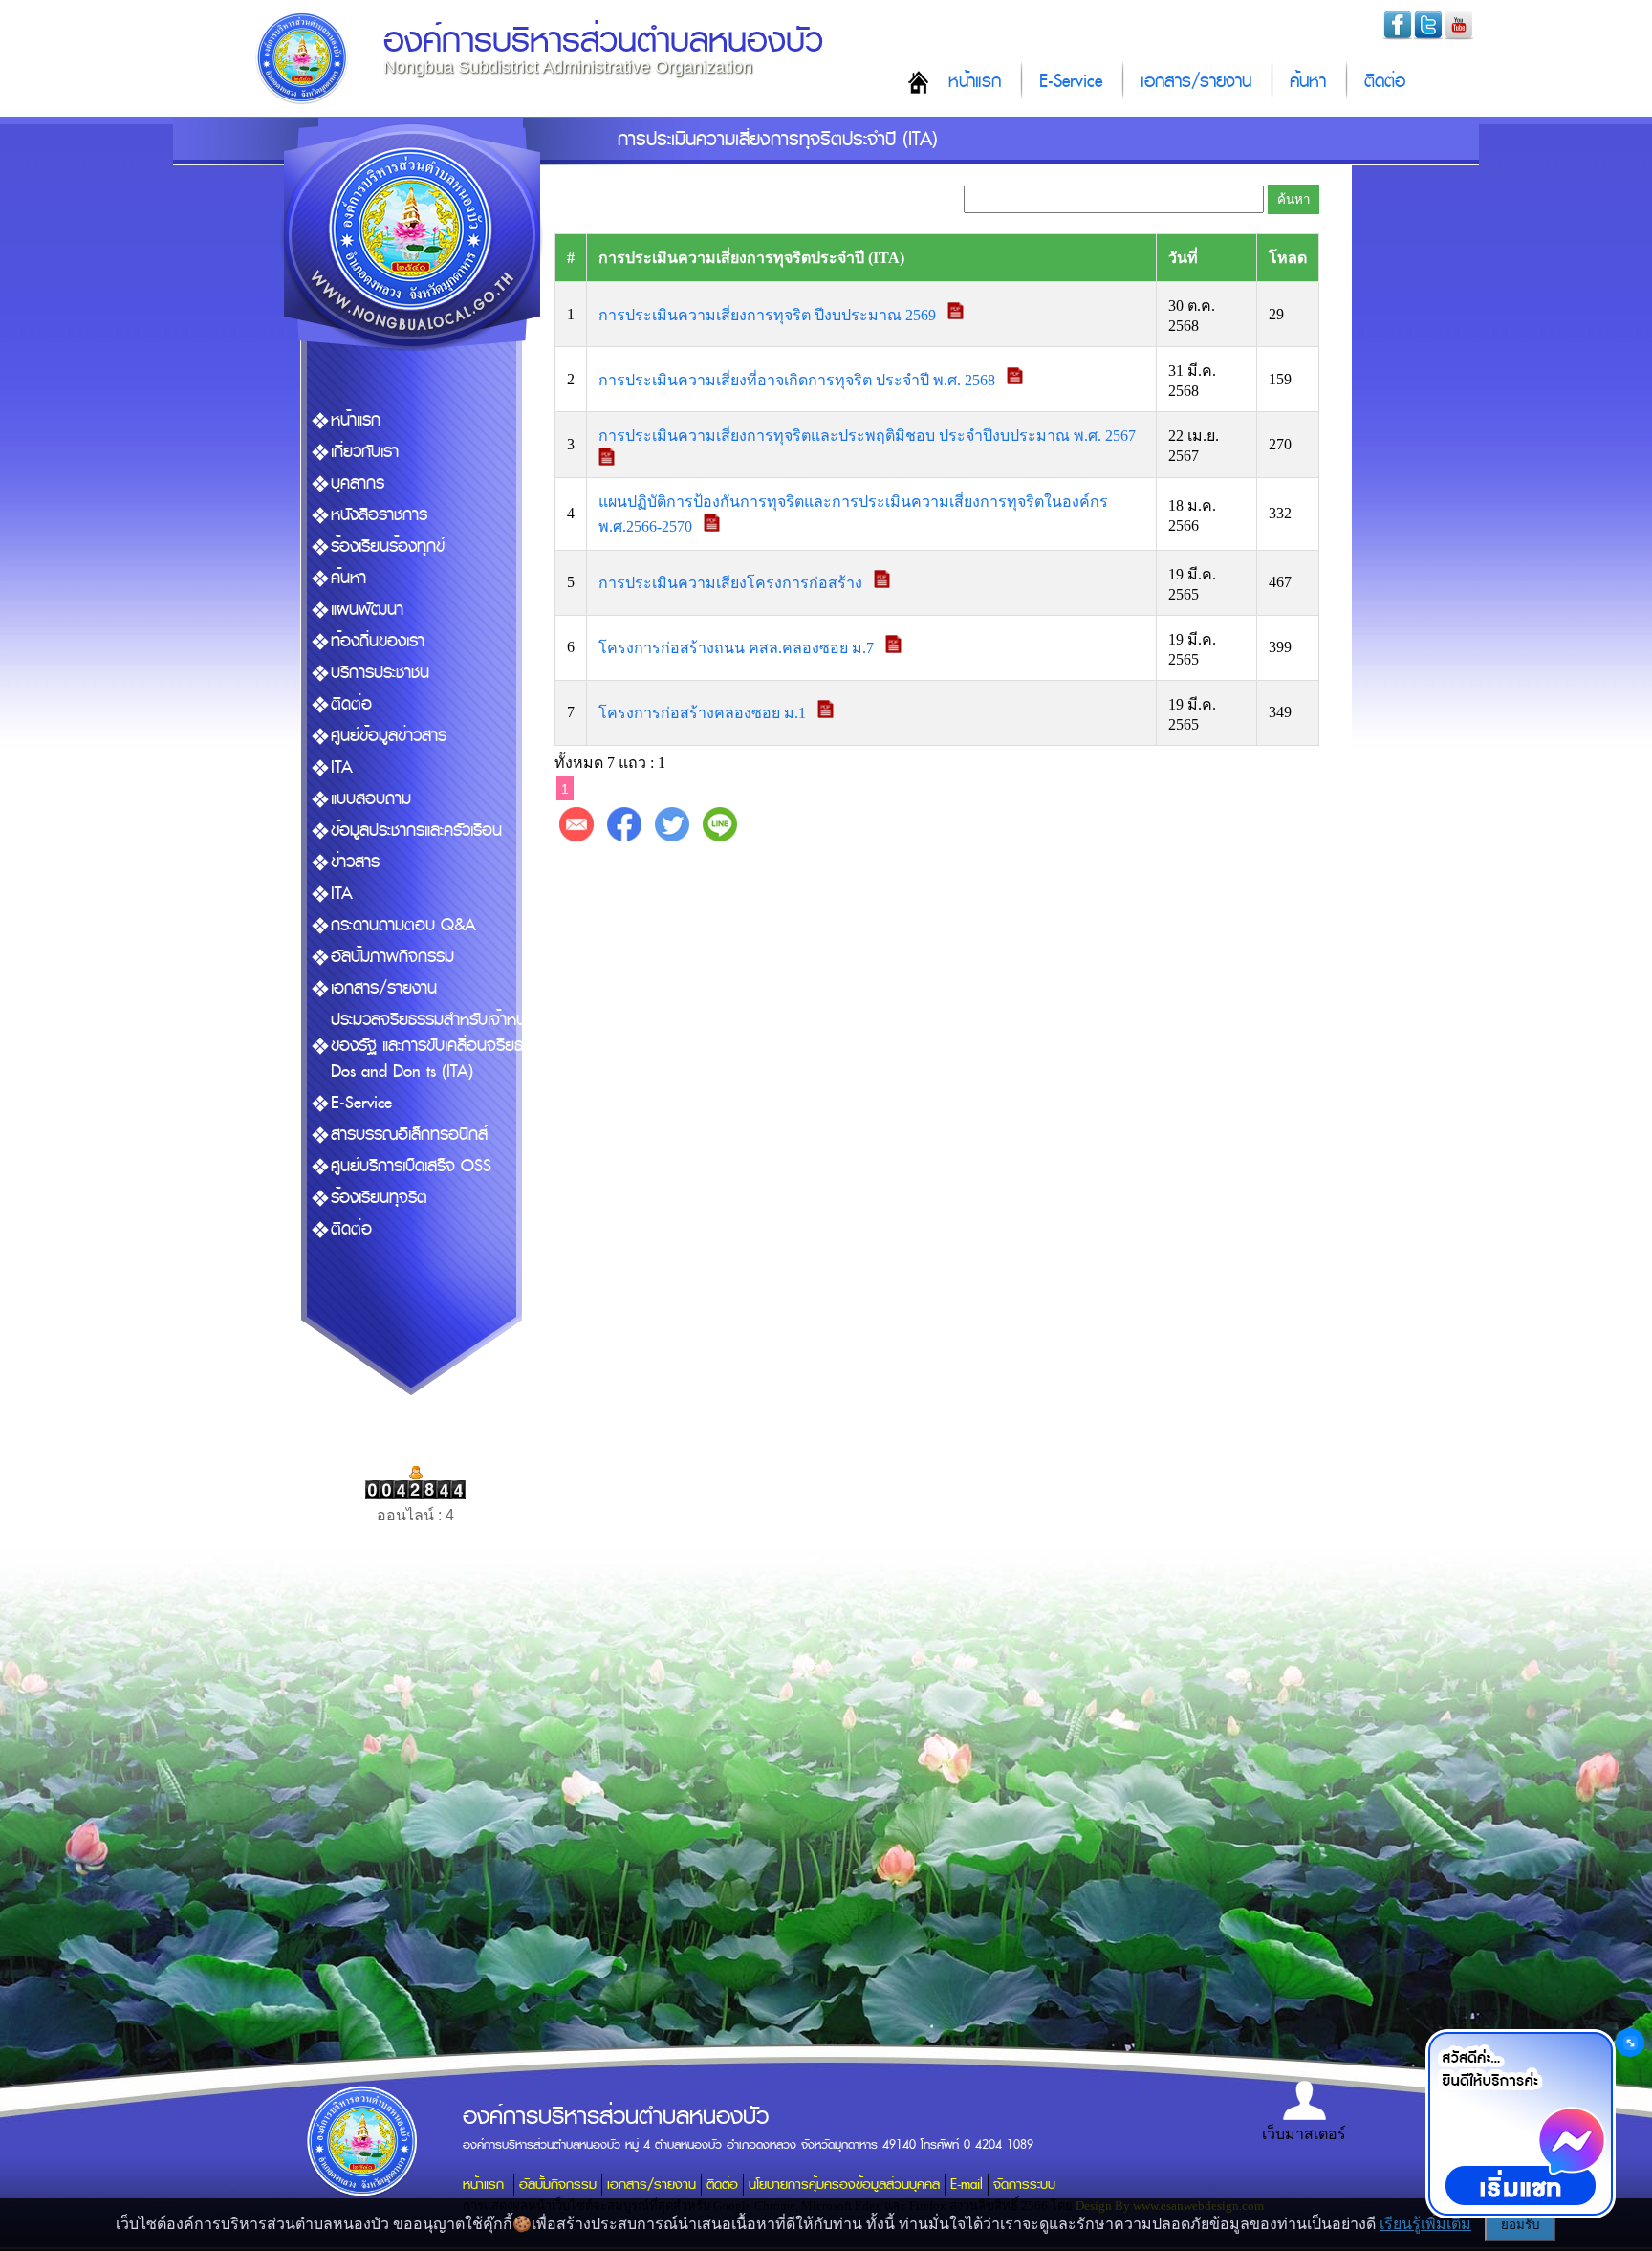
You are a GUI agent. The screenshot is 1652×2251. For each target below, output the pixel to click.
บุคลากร (358, 483)
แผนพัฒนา (367, 610)
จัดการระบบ (1024, 2185)
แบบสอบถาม (371, 799)
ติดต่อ (1385, 82)
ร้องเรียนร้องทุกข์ (388, 546)
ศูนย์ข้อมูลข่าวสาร (389, 736)
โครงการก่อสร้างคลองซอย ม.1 (704, 713)
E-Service (1071, 82)
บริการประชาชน (380, 673)
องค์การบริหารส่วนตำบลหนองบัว (603, 41)
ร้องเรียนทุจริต (379, 1198)
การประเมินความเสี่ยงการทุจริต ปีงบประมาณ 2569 (769, 314)
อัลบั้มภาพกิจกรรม (392, 957)
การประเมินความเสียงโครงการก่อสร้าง (732, 583)
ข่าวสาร (355, 862)
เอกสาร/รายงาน (1196, 82)
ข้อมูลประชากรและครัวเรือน (416, 830)
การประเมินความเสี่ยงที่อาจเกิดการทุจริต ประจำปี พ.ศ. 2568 (799, 379)
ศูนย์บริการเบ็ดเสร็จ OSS (411, 1166)
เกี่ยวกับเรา (365, 452)
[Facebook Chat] (1520, 2124)
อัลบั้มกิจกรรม (558, 2185)
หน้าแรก (975, 82)
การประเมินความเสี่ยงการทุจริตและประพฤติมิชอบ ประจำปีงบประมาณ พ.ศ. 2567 (869, 436)
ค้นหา (1308, 82)
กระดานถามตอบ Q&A (403, 925)
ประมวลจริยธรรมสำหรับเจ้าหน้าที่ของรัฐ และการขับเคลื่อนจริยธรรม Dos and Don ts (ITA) (440, 1046)
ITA (342, 767)
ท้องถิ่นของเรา (378, 641)
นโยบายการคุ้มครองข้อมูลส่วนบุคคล (844, 2185)
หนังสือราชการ (379, 515)
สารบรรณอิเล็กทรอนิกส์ (409, 1135)
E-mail (967, 2185)
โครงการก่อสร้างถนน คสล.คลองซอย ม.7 (738, 648)
